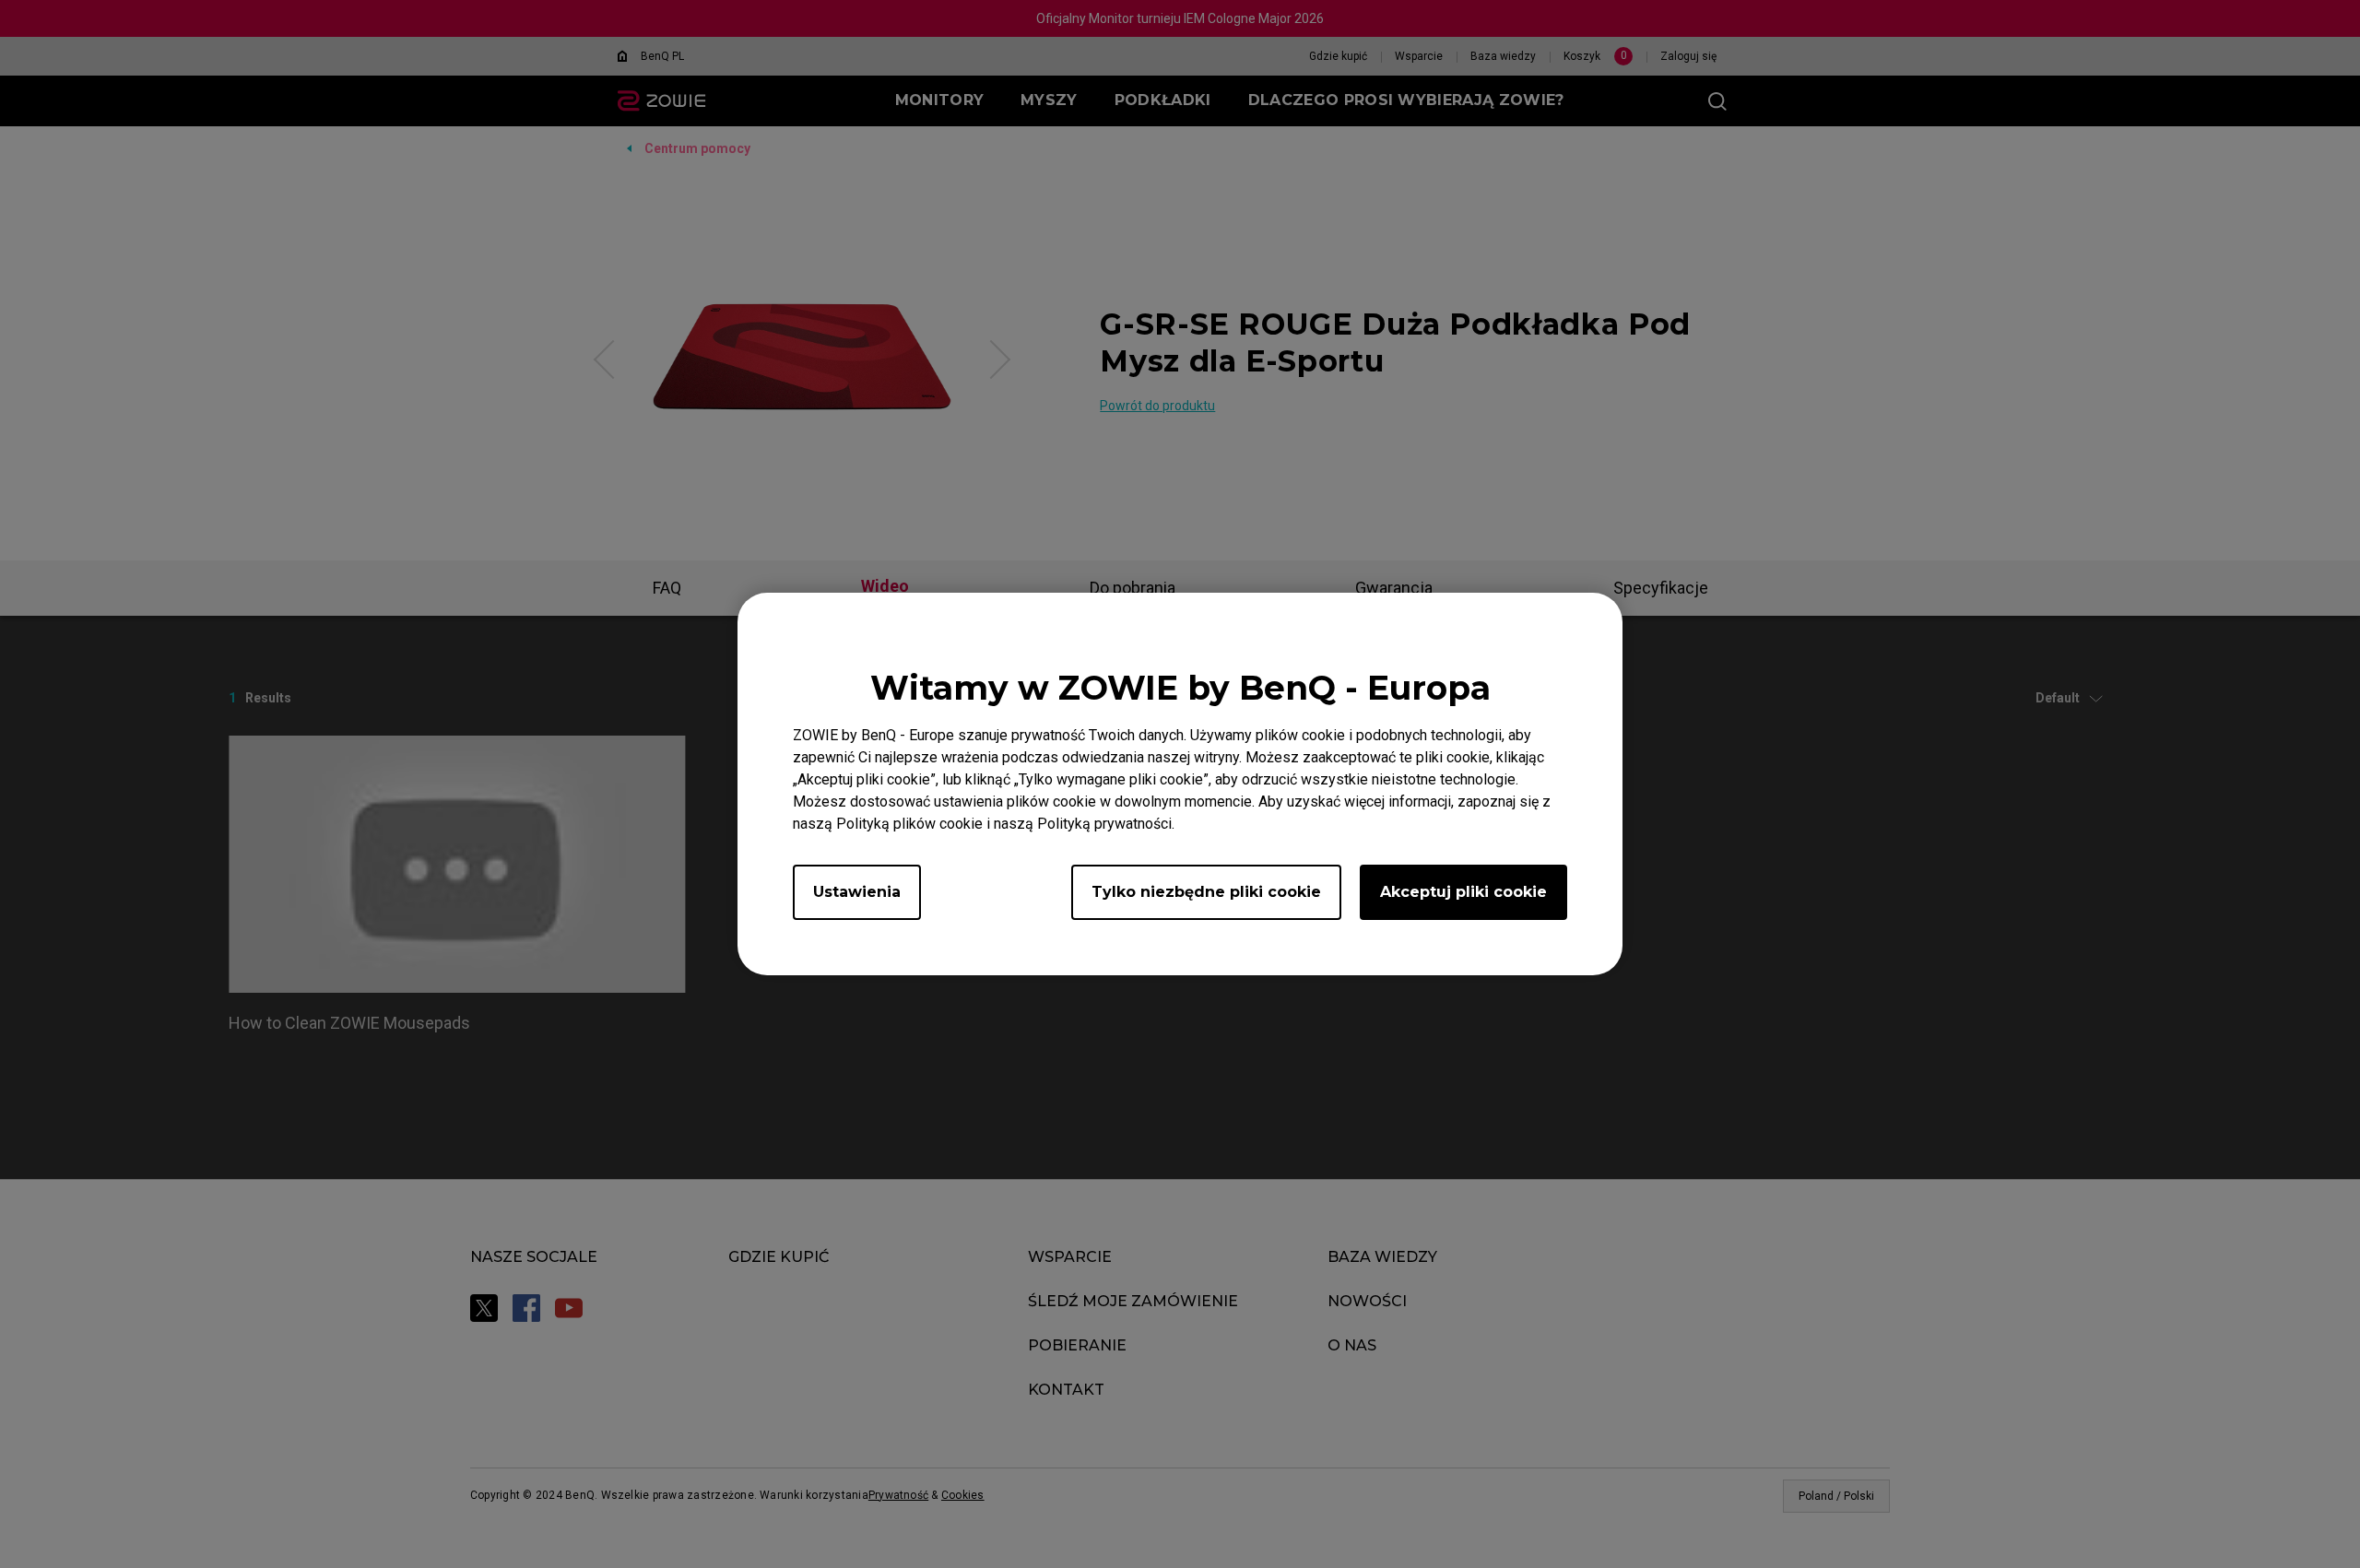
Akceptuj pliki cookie (1463, 892)
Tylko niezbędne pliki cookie (1206, 892)
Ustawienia (857, 892)
